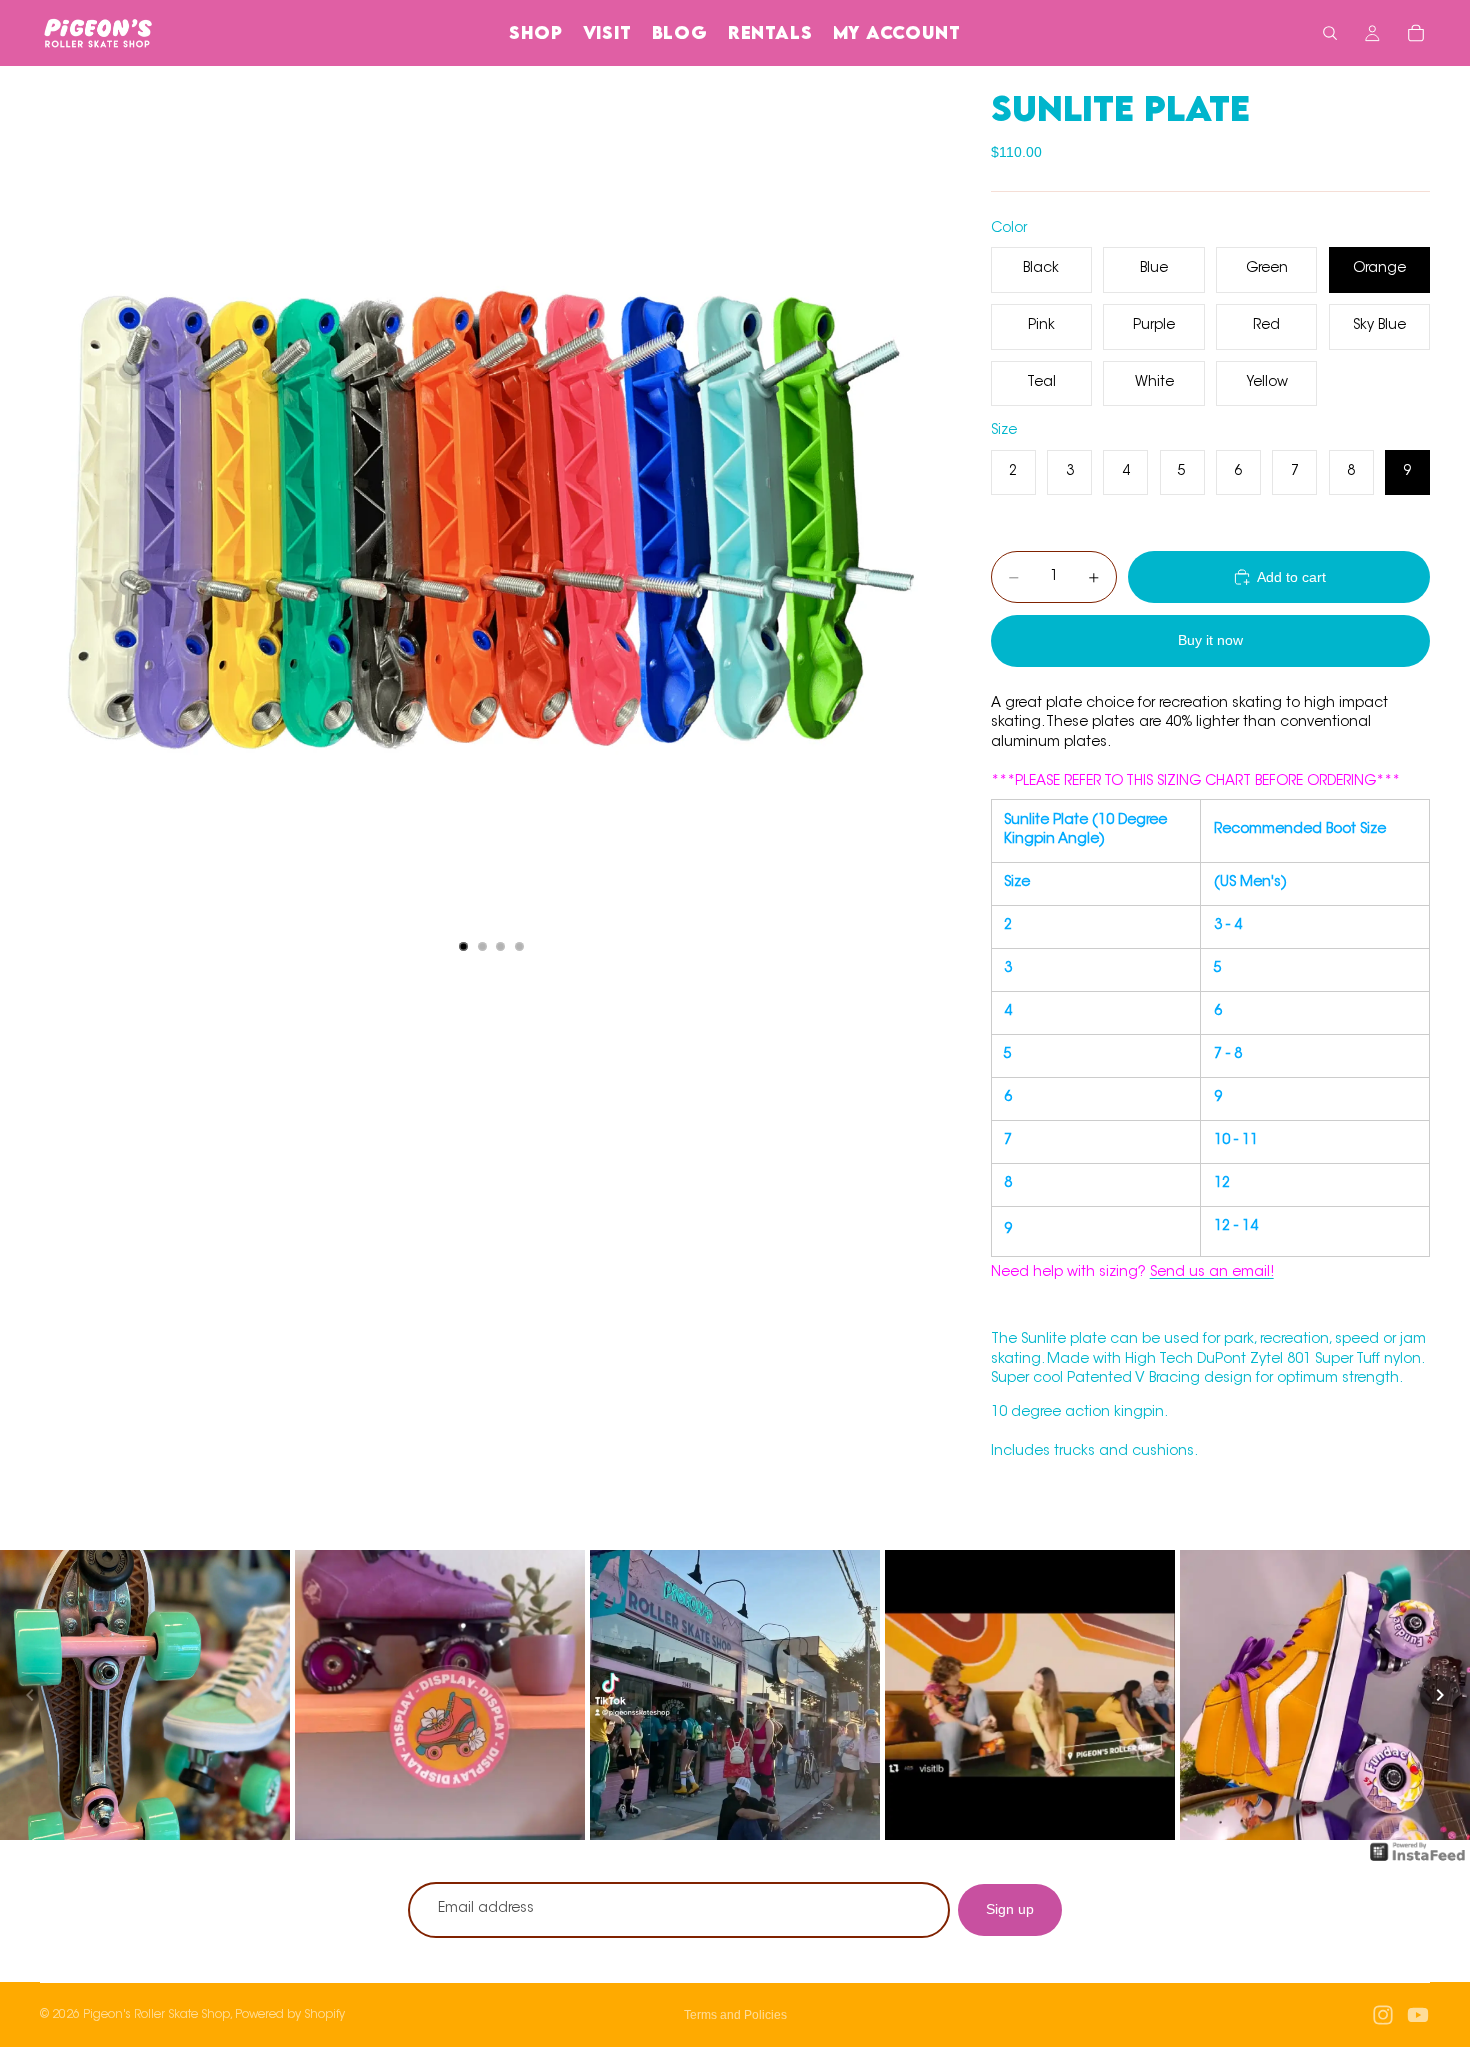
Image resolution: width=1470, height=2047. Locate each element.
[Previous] (30, 1695)
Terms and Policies (735, 2015)
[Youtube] (1418, 2015)
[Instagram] (1383, 2015)
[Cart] (1416, 33)
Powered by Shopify (290, 2015)
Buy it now (1210, 640)
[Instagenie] (1418, 1862)
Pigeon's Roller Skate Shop (156, 2015)
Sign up (1010, 1909)
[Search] (1330, 33)
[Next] (1440, 1695)
